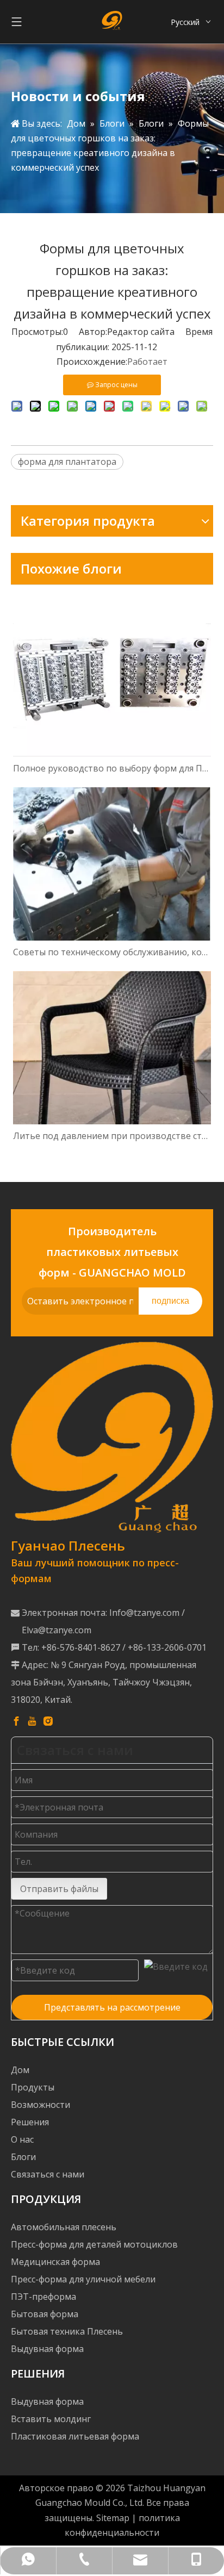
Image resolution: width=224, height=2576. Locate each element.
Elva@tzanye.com (57, 1630)
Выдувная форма (47, 2349)
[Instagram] (48, 1721)
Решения (30, 2122)
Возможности (41, 2105)
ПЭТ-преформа (43, 2297)
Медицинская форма (55, 2262)
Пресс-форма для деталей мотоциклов (94, 2244)
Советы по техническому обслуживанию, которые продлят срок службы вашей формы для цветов (112, 952)
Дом (20, 2070)
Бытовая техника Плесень (67, 2331)
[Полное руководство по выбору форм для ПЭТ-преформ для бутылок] (112, 677)
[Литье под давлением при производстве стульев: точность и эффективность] (112, 1048)
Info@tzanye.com (144, 1613)
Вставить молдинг (51, 2419)
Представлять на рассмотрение (112, 2007)
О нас (22, 2139)
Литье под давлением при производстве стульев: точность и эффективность (112, 1136)
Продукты (33, 2087)
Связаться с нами (48, 2174)
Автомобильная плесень (64, 2227)
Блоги (23, 2157)
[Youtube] (32, 1721)
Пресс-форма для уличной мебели (83, 2279)
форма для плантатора (67, 462)
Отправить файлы (59, 1889)
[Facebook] (16, 1721)
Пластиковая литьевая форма (75, 2436)
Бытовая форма (45, 2314)
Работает (147, 362)
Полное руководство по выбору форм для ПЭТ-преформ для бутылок (112, 768)
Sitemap (113, 2518)
